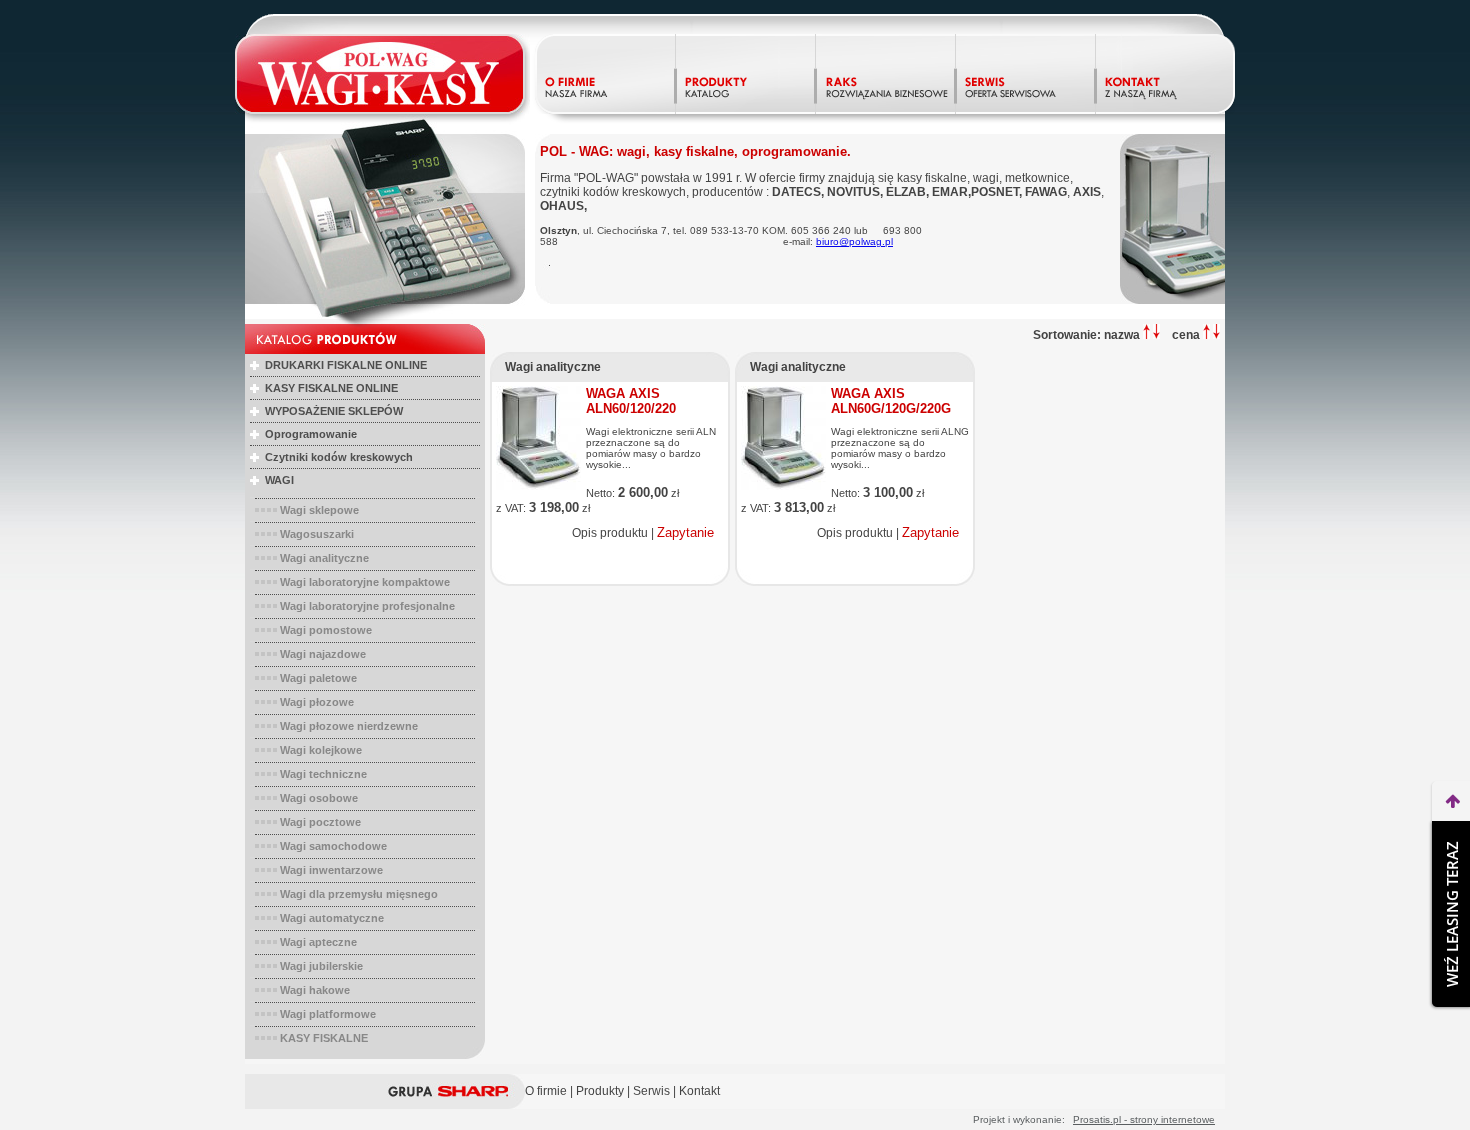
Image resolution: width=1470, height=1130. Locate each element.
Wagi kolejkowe (321, 750)
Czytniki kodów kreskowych (339, 457)
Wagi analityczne (324, 558)
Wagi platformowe (328, 1014)
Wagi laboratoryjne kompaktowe (365, 582)
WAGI (279, 480)
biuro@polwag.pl (854, 241)
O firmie (546, 1091)
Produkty (600, 1091)
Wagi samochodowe (333, 846)
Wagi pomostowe (326, 630)
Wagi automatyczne (332, 918)
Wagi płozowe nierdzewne (349, 726)
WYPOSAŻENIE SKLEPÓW (334, 411)
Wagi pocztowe (320, 822)
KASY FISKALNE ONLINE (331, 388)
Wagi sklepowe (319, 510)
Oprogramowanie (311, 434)
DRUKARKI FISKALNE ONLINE (346, 365)
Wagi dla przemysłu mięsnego (359, 894)
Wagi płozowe (317, 702)
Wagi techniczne (323, 774)
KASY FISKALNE (324, 1038)
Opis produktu (610, 533)
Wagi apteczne (318, 942)
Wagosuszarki (317, 534)
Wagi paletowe (318, 678)
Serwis (651, 1091)
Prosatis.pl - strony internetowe (1144, 1119)
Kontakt (699, 1091)
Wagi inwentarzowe (331, 870)
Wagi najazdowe (323, 654)
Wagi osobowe (319, 798)
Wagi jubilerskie (321, 966)
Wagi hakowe (315, 990)
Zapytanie (685, 532)
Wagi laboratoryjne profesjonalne (367, 606)
